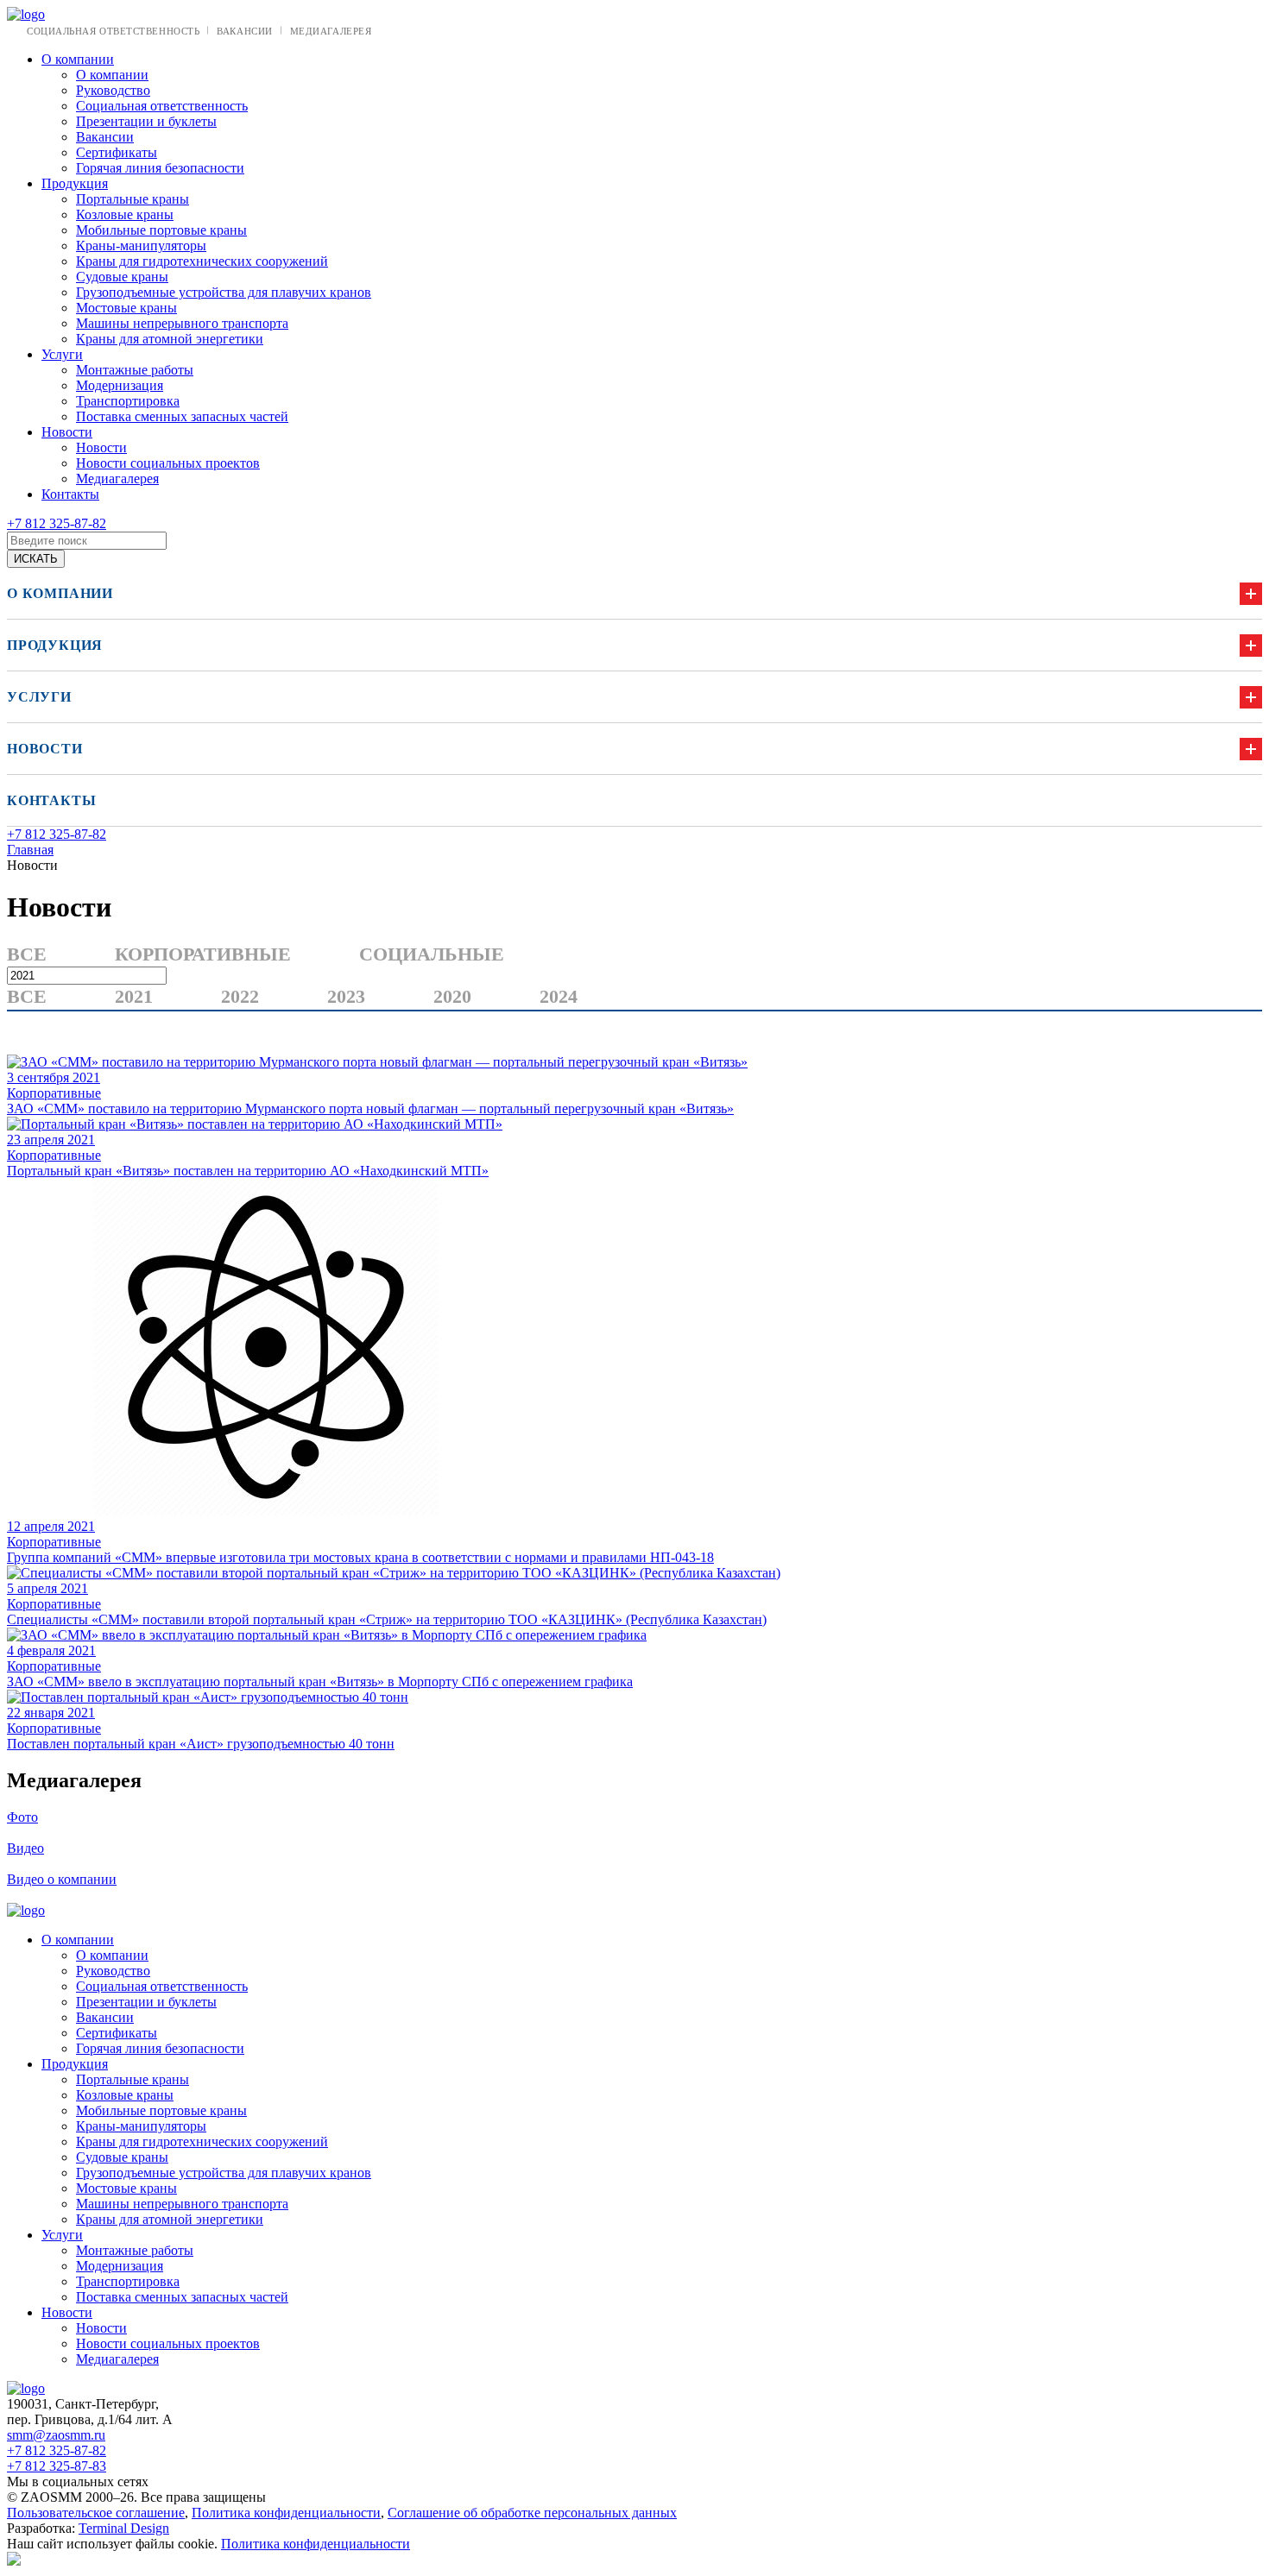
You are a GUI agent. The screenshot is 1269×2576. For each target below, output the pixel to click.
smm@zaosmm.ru (56, 2435)
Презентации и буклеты (146, 121)
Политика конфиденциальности (286, 2513)
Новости (67, 432)
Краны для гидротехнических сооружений (202, 261)
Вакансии (244, 31)
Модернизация (120, 385)
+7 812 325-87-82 (57, 523)
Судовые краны (122, 277)
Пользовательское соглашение (96, 2513)
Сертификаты (117, 152)
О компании (78, 59)
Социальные (432, 954)
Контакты (70, 494)
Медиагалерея (331, 31)
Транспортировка (128, 401)
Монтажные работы (135, 370)
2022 (240, 996)
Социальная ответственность (113, 31)
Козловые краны (125, 214)
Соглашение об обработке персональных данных (532, 2513)
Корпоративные (203, 954)
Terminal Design (124, 2528)
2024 (559, 996)
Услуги (62, 354)
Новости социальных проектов (168, 463)
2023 (346, 996)
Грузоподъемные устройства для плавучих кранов (224, 292)
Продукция (75, 183)
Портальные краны (133, 199)
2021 (134, 996)
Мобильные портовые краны (161, 230)
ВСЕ (27, 954)
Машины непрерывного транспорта (182, 323)
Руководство (113, 90)
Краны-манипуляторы (141, 246)
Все (27, 996)
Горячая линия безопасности (160, 168)
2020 (452, 996)
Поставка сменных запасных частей (182, 416)
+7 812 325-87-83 (57, 2466)
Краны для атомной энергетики (170, 339)
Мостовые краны (126, 308)
